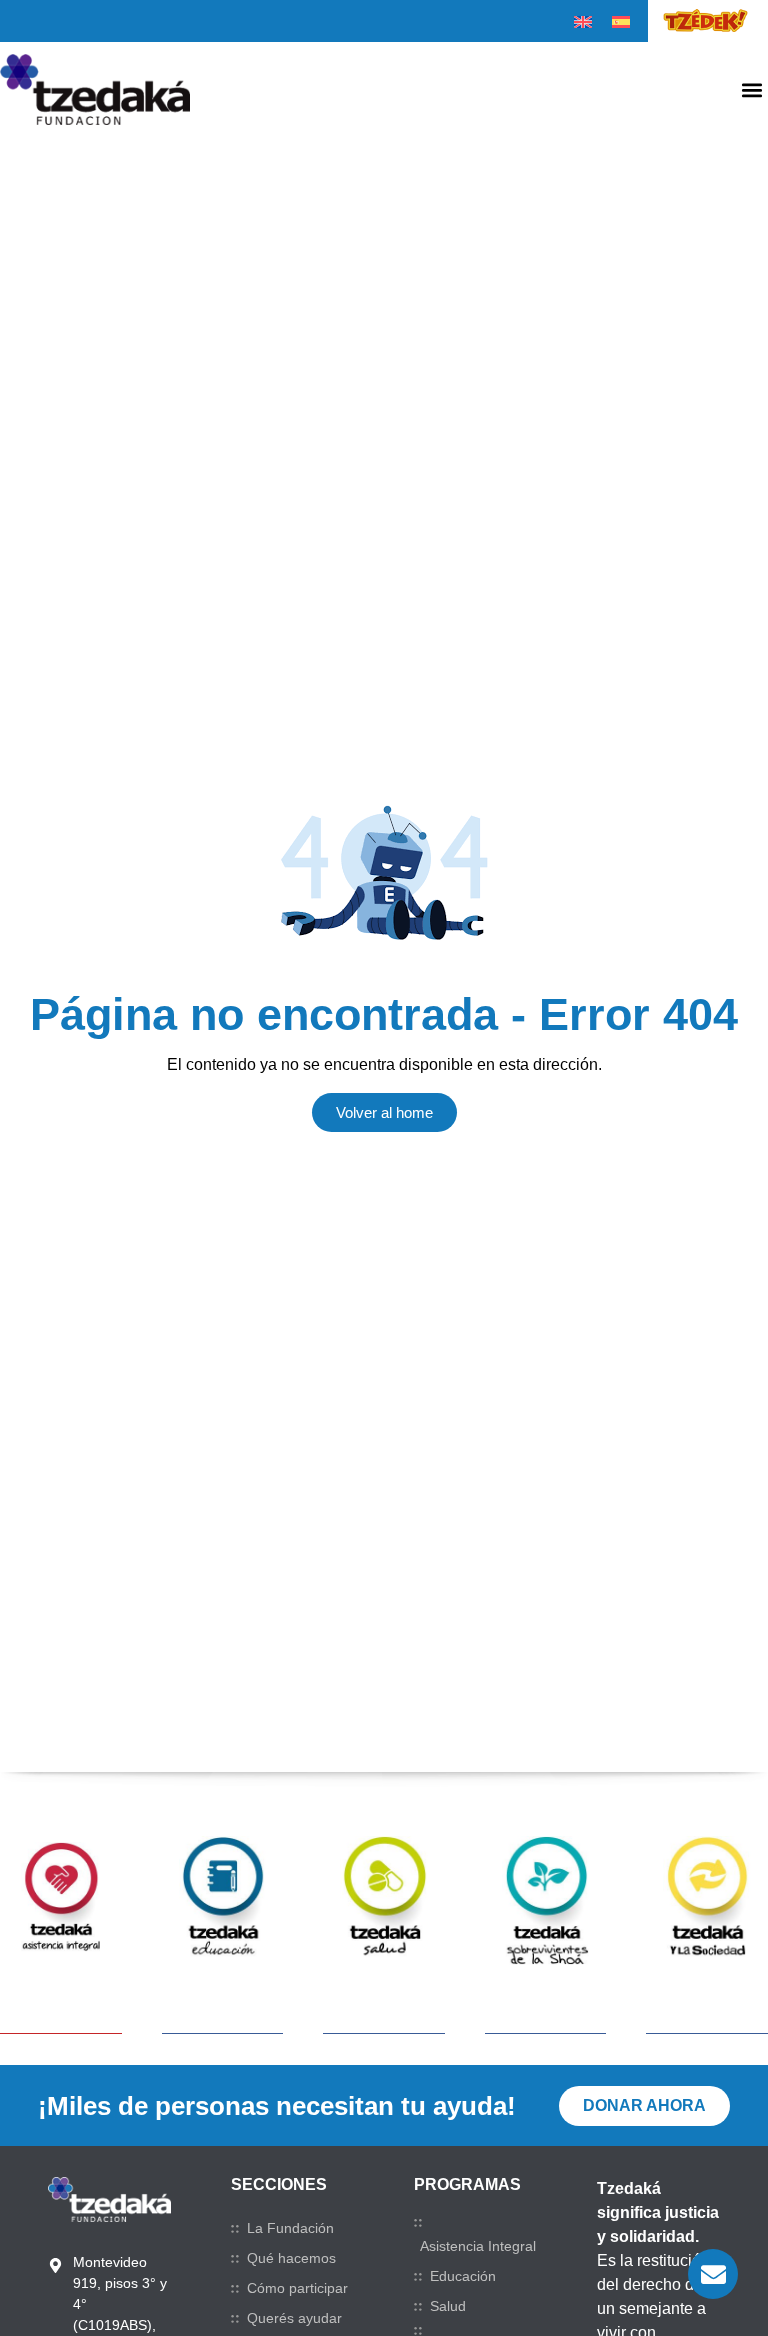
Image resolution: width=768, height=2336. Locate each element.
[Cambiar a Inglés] (583, 22)
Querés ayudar (294, 2318)
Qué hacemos (291, 2258)
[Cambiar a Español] (621, 22)
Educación (463, 2276)
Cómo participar (297, 2288)
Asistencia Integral (478, 2246)
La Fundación (290, 2228)
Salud (448, 2306)
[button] (751, 89)
